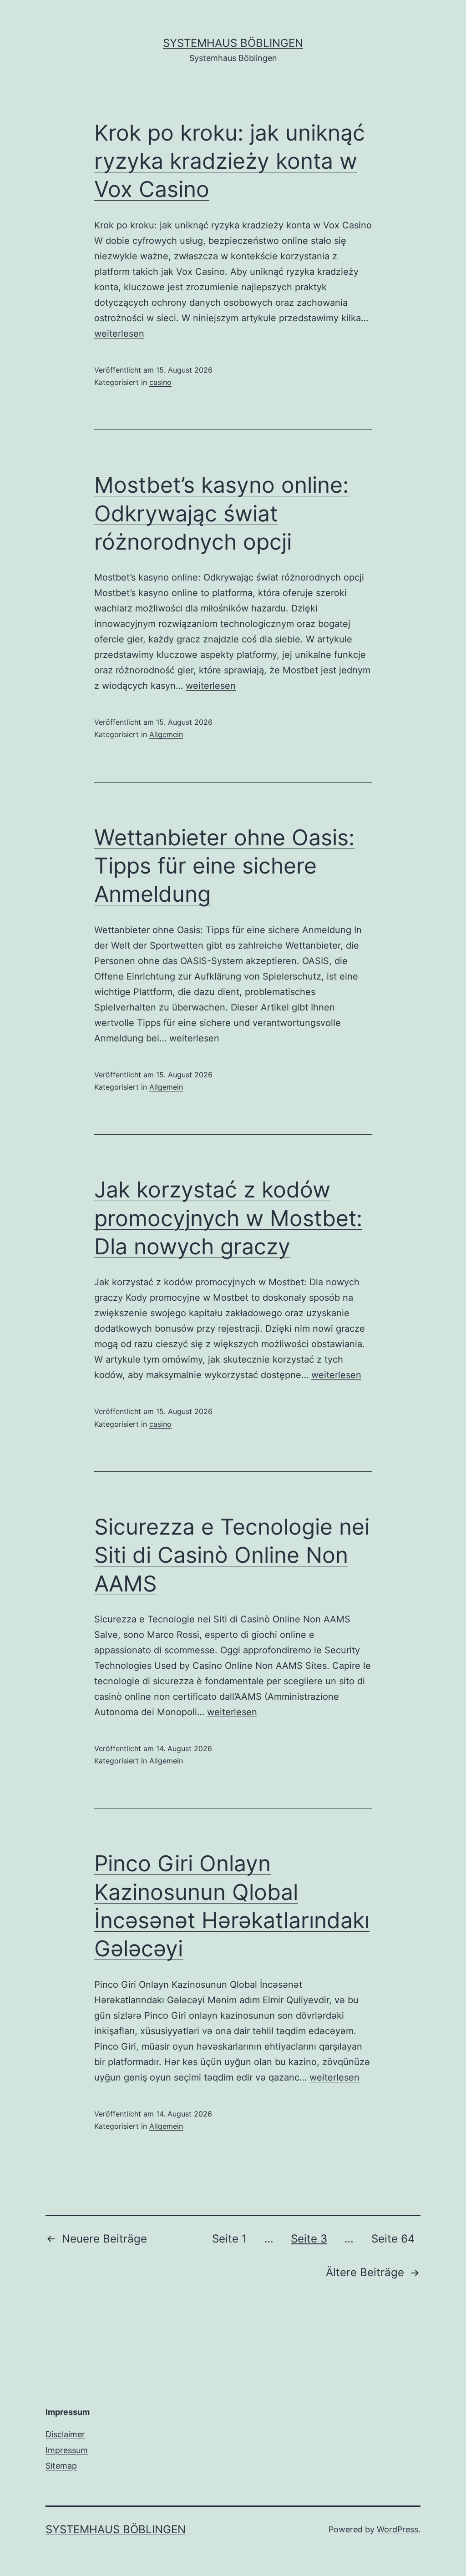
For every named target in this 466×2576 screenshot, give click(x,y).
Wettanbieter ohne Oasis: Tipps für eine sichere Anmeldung (224, 866)
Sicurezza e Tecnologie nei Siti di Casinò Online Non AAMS (232, 1555)
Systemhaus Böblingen (233, 43)
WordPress (398, 2529)
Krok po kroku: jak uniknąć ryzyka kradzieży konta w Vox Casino (230, 161)
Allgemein (166, 734)
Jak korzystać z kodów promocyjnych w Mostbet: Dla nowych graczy (228, 1218)
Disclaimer (65, 2434)
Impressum (67, 2450)
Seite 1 (229, 2239)
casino (160, 382)
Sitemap (61, 2466)
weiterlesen (119, 333)
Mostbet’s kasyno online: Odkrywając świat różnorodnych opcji (221, 513)
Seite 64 (393, 2239)
